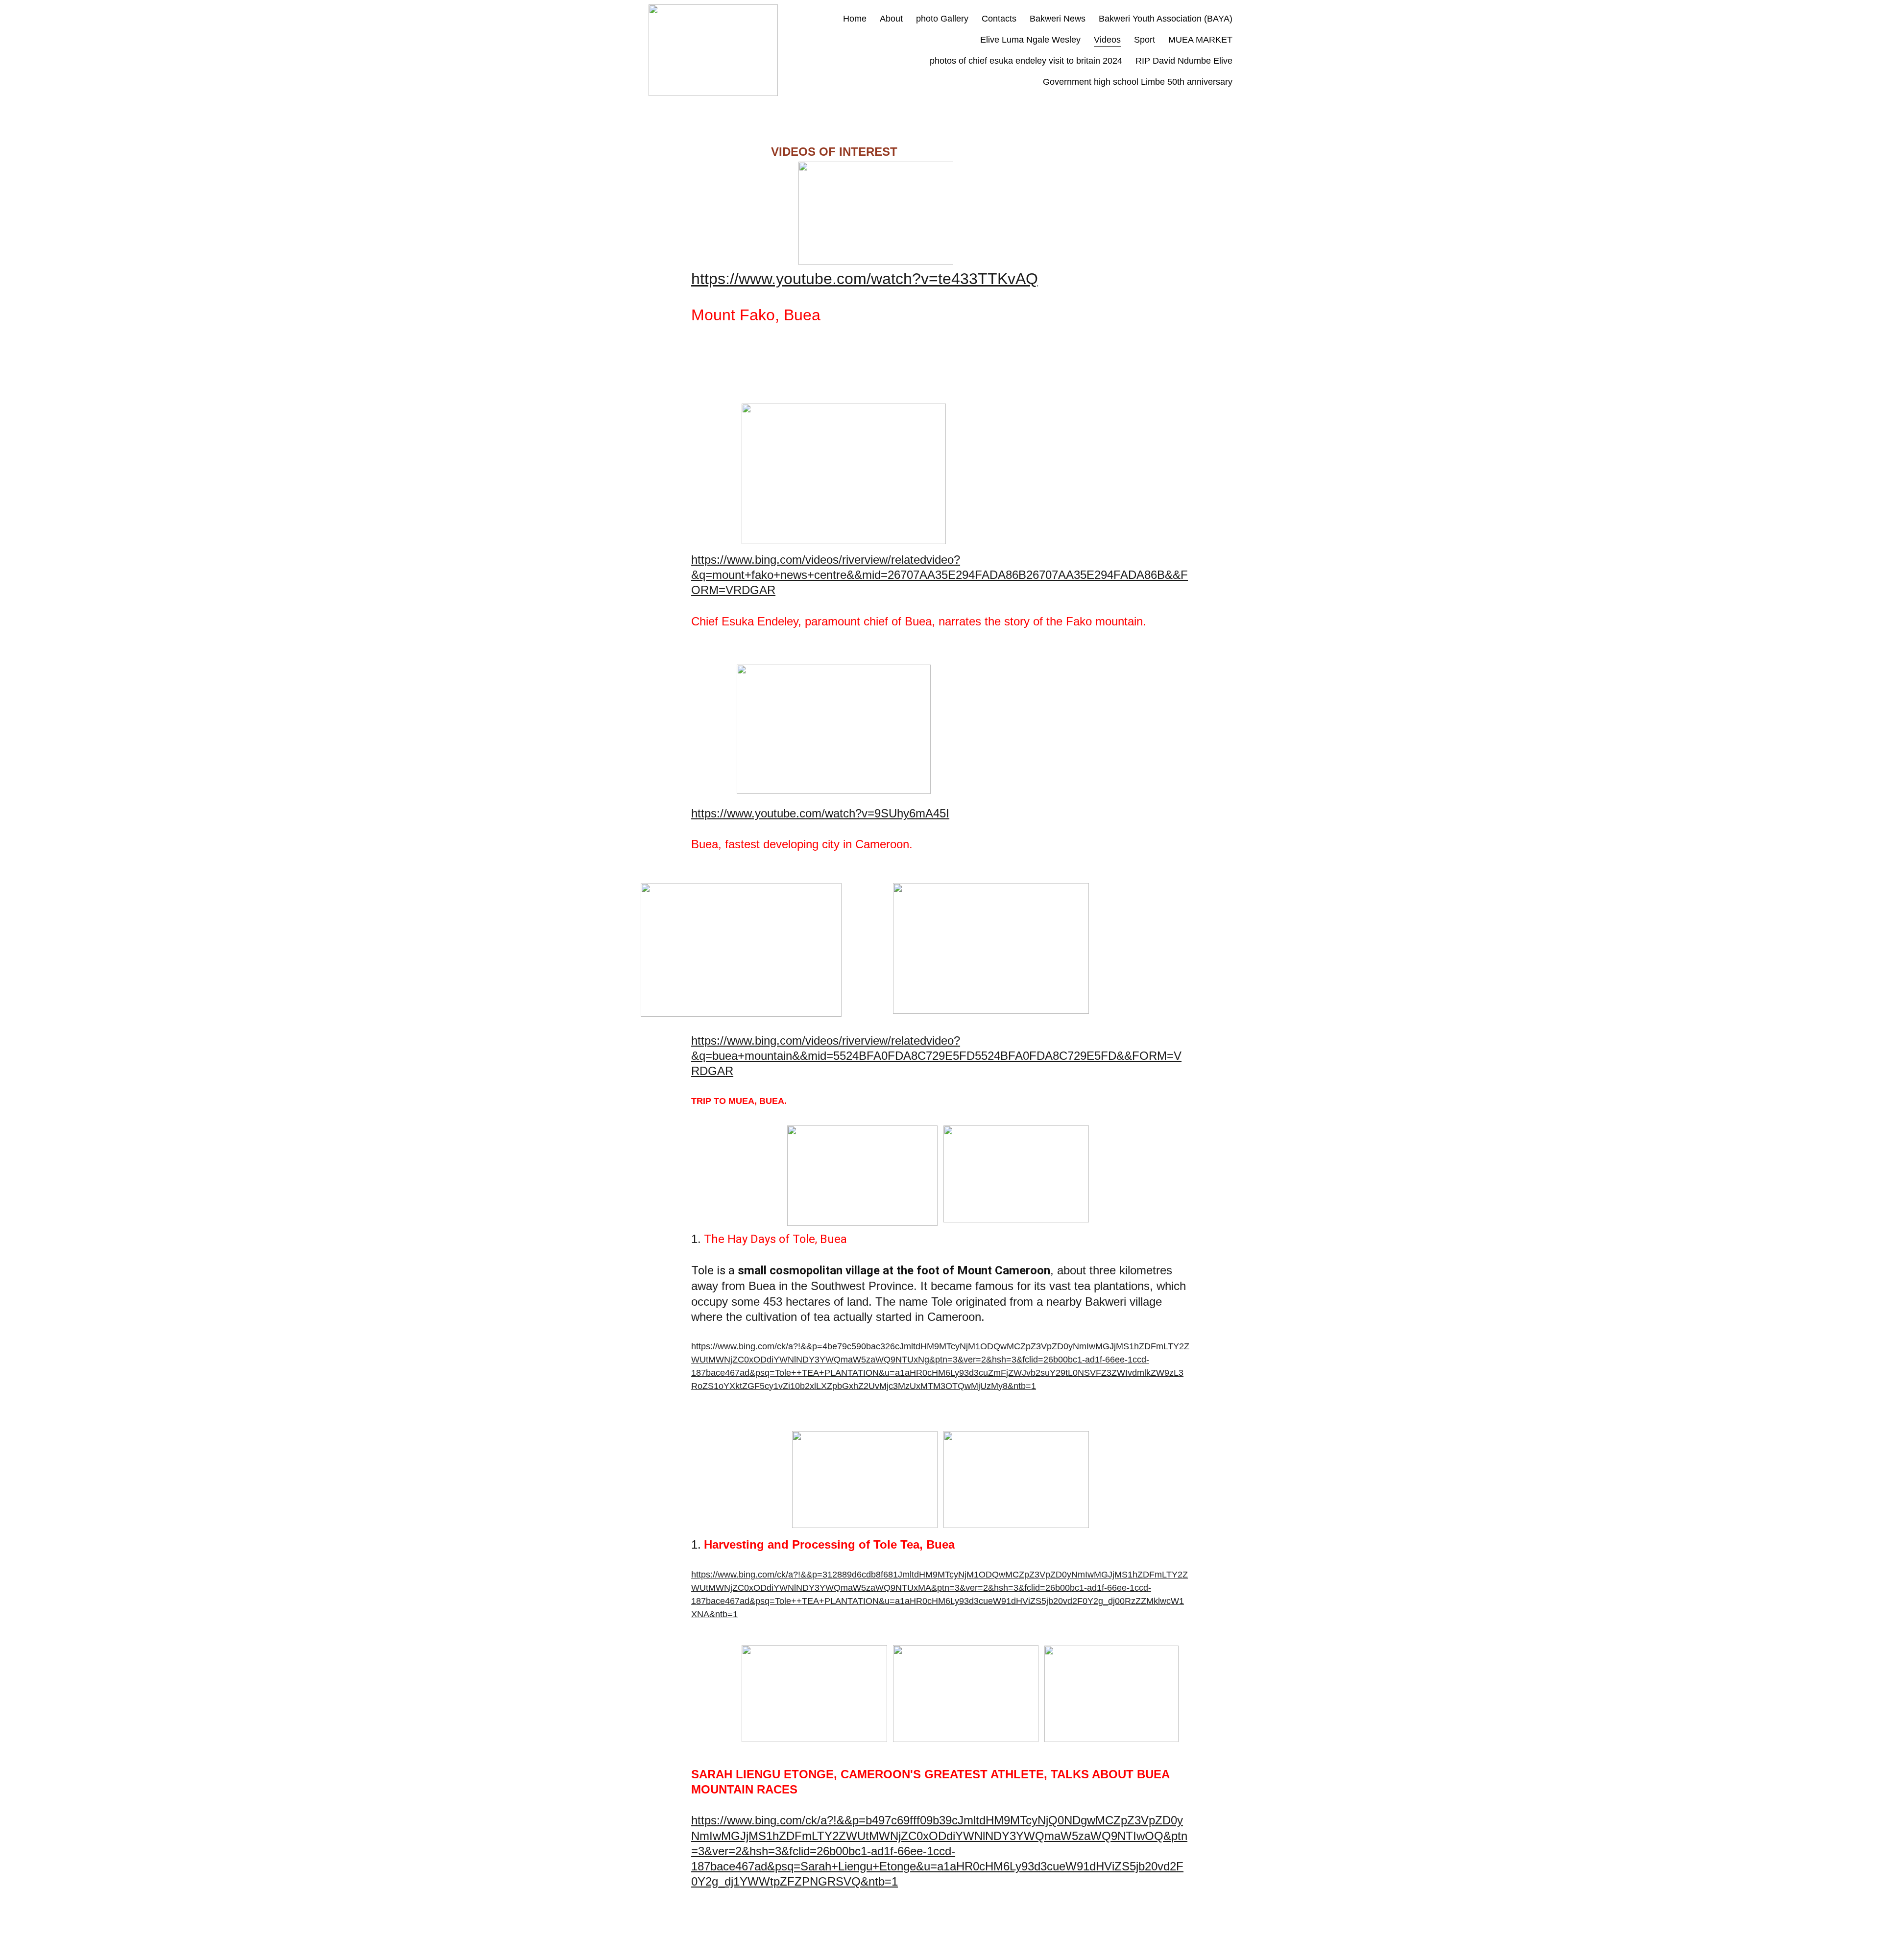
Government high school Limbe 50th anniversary (1138, 82)
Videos (1107, 40)
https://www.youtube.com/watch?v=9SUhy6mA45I (820, 813)
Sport (1145, 40)
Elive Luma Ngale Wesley (1030, 40)
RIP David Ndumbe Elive (1184, 61)
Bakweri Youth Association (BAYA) (1166, 19)
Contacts (999, 19)
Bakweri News (1058, 19)
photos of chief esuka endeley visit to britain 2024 (1026, 61)
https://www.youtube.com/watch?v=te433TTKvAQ (865, 279)
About (891, 19)
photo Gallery (942, 19)
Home (855, 19)
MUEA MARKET (1200, 40)
